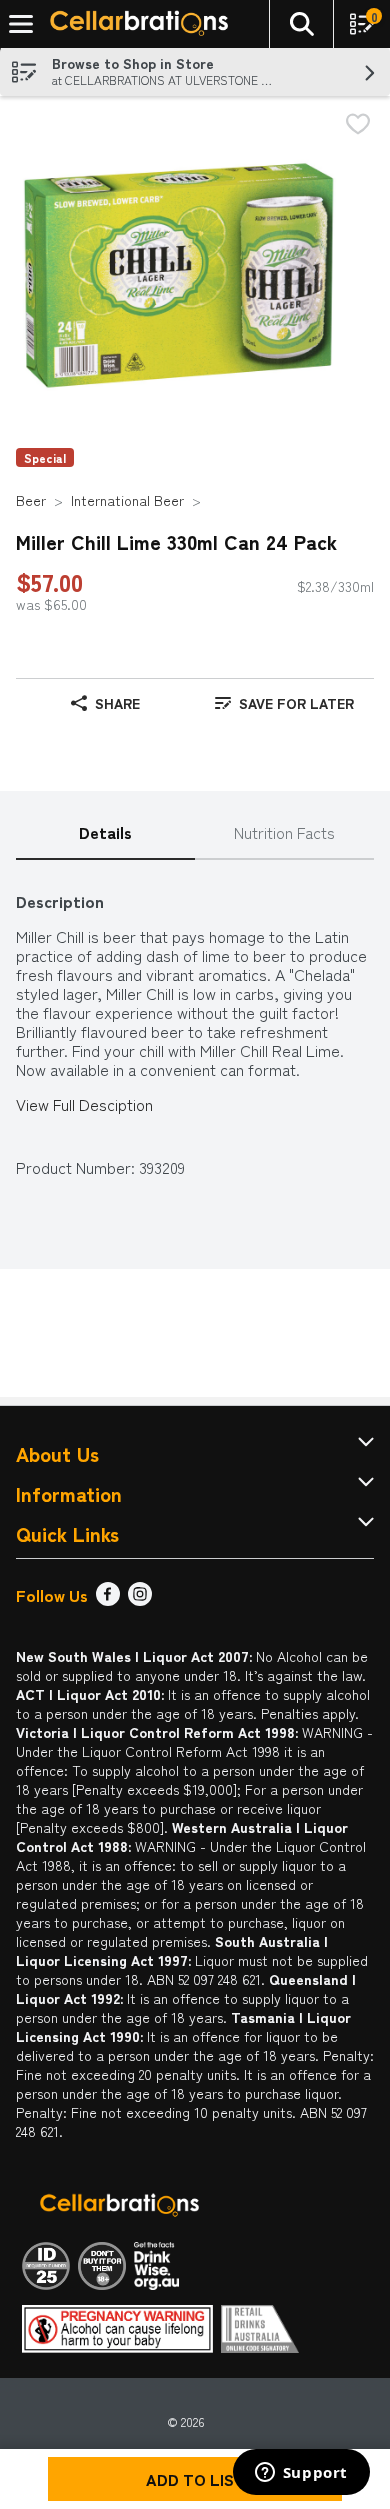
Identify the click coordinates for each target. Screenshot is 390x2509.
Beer (31, 500)
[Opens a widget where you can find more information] (301, 2474)
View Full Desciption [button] (84, 1104)
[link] (284, 703)
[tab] (105, 833)
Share (117, 703)
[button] (301, 24)
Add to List (195, 2479)
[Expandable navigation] (21, 24)
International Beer (127, 500)
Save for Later (296, 703)
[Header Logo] (135, 24)
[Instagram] (140, 1599)
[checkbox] (358, 125)
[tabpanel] (195, 1024)
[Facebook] (108, 1599)
